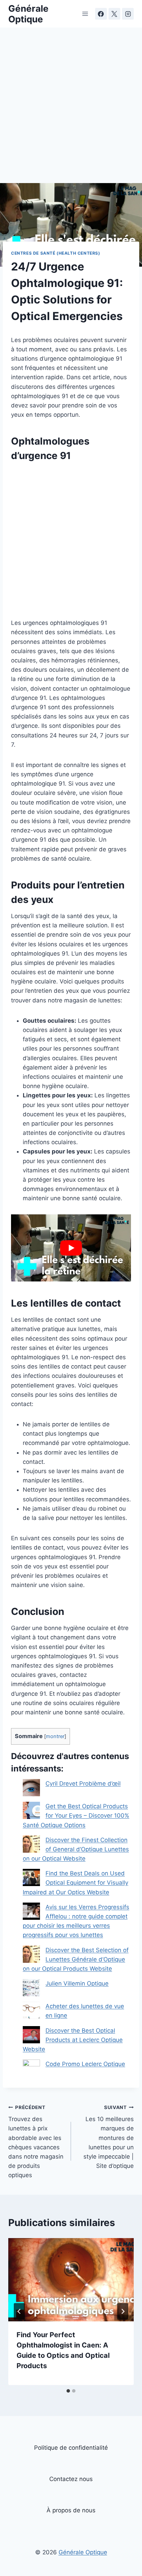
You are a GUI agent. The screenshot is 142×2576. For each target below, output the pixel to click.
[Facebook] (101, 14)
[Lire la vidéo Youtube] (71, 1248)
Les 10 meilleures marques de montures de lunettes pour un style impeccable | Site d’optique (109, 2137)
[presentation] (71, 2280)
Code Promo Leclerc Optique (85, 2064)
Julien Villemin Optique (77, 1983)
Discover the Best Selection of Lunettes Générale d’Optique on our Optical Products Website (76, 1959)
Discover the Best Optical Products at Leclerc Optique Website (73, 2040)
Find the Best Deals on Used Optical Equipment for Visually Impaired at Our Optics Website (75, 1883)
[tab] (68, 2391)
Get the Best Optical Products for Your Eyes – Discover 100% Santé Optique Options (76, 1816)
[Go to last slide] (19, 2311)
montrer (55, 1736)
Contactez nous (71, 2479)
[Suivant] (123, 2311)
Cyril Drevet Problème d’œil (83, 1784)
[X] (114, 14)
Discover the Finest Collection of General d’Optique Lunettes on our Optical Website (76, 1849)
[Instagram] (128, 14)
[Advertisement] (71, 109)
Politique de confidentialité (71, 2448)
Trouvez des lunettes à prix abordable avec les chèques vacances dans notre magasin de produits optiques (36, 2142)
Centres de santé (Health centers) (56, 253)
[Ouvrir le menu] (85, 14)
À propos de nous (71, 2510)
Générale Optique (83, 2552)
